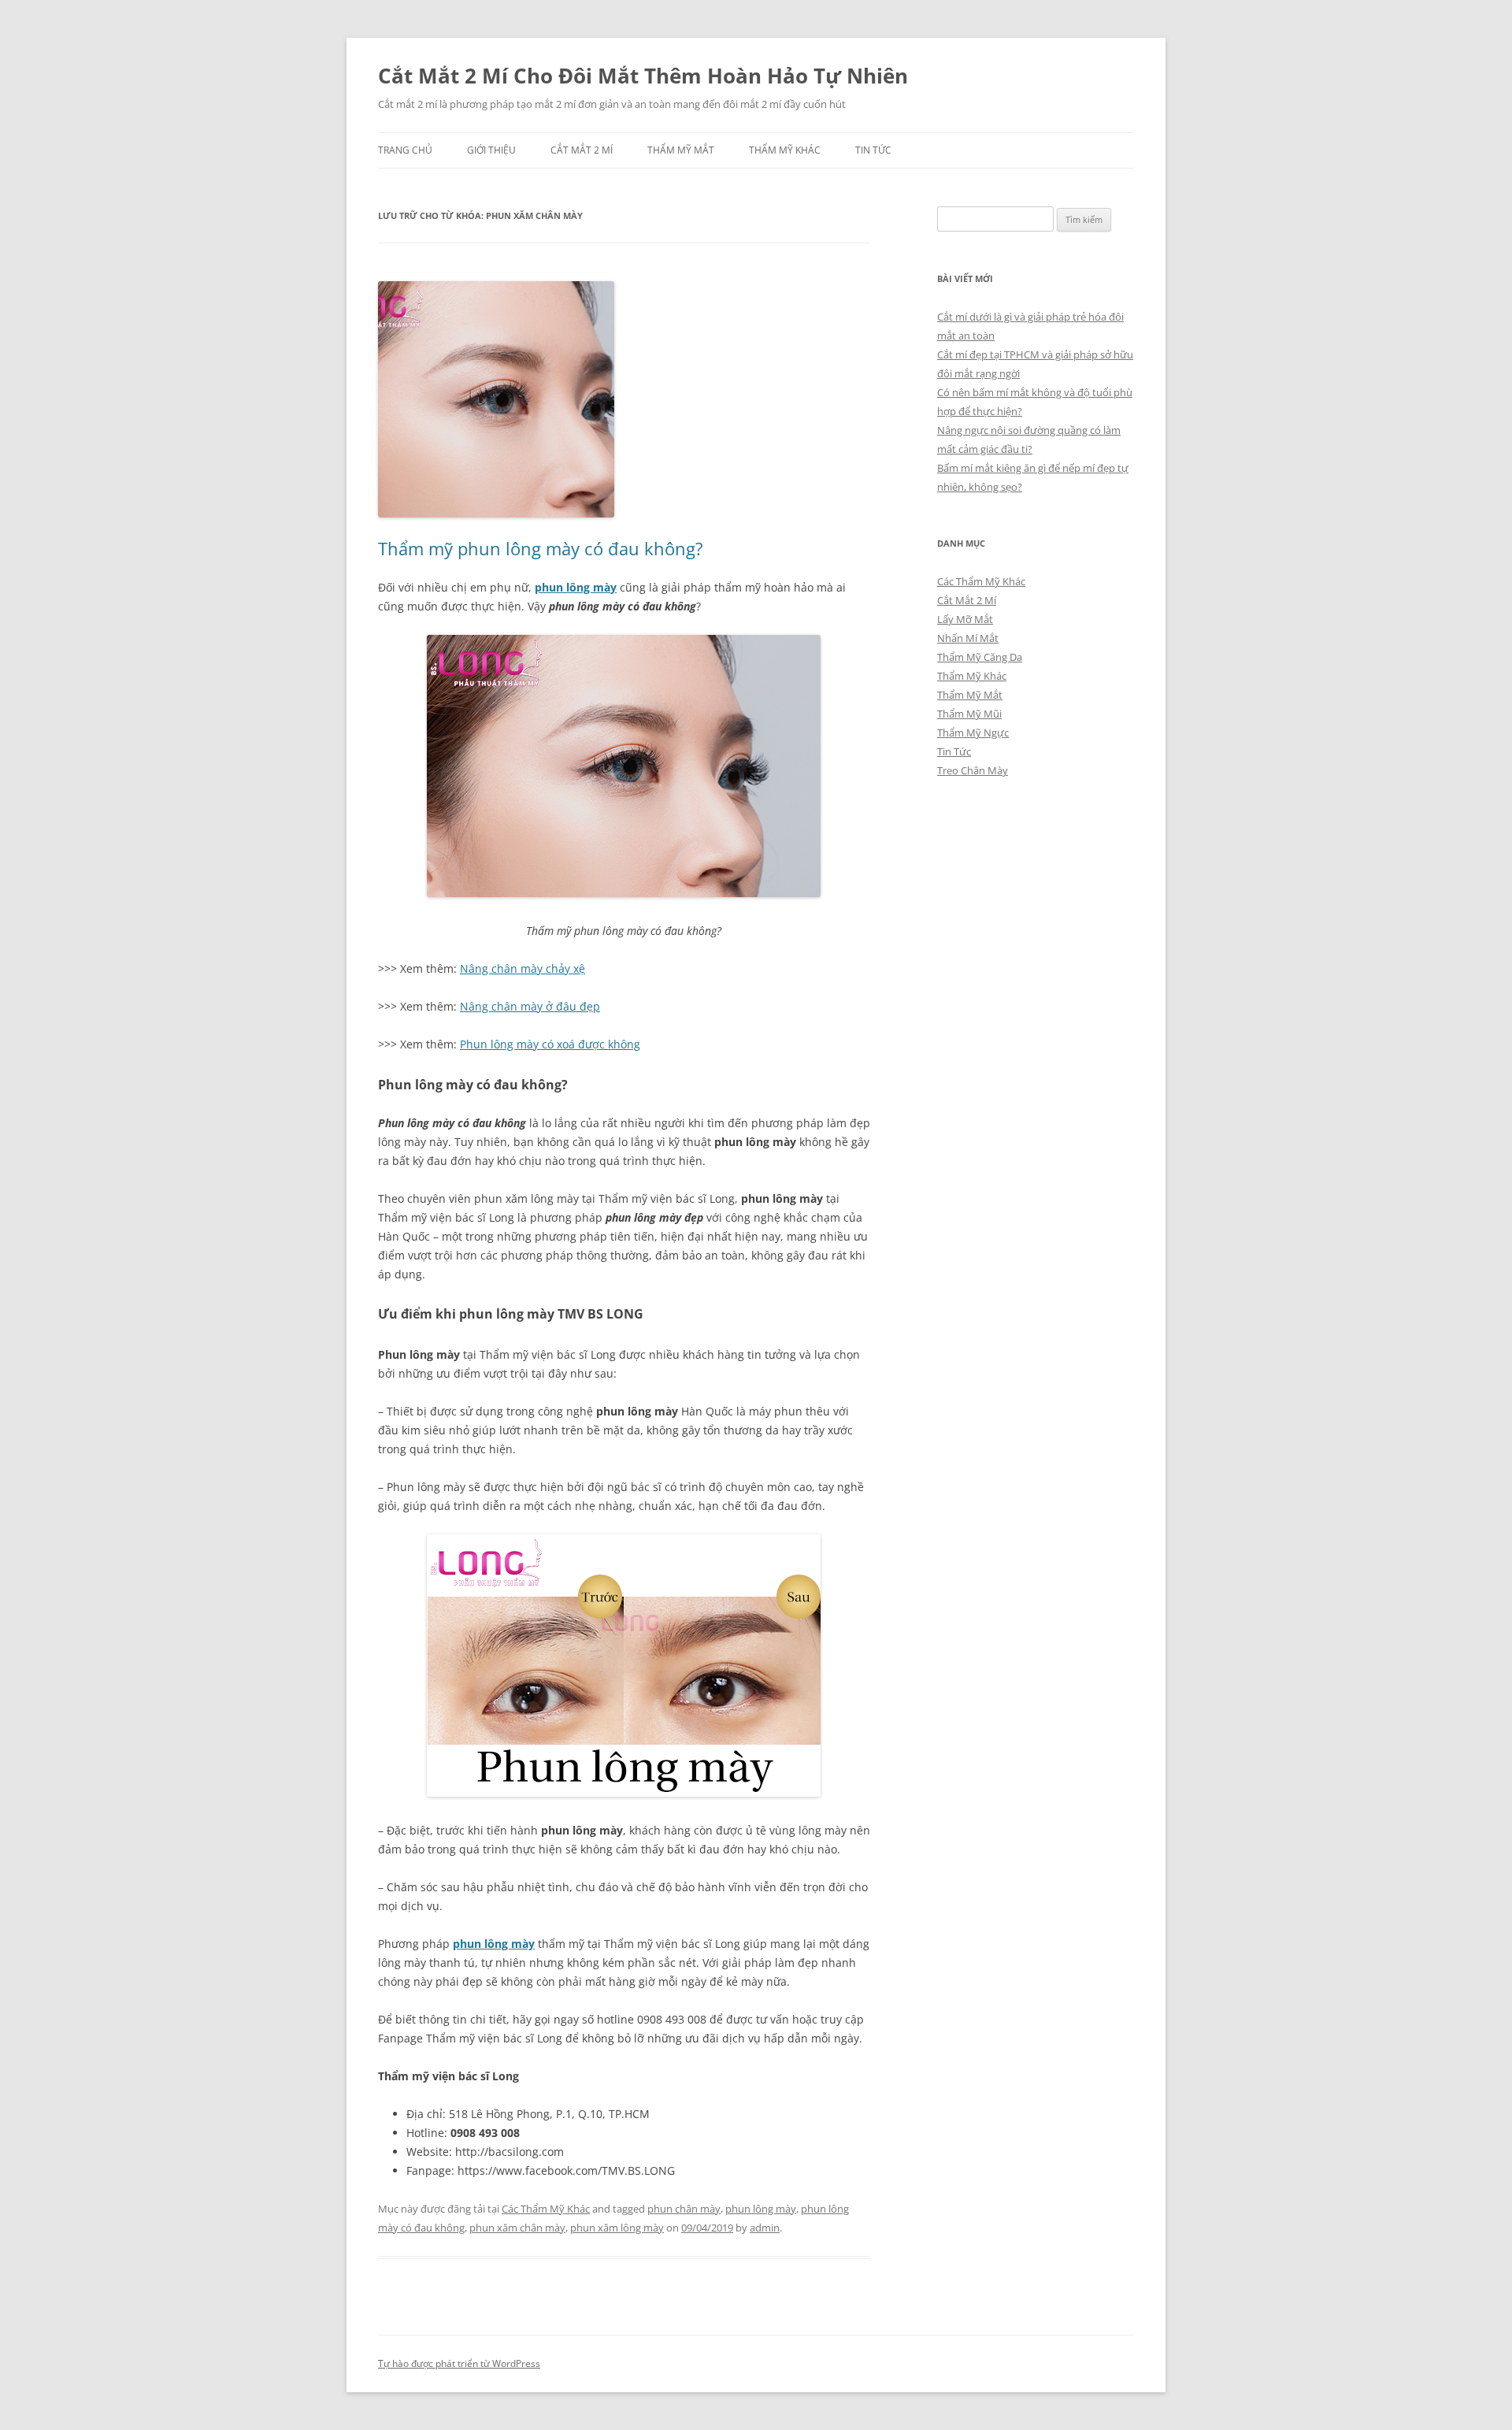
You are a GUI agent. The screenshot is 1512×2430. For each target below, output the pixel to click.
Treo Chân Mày (973, 770)
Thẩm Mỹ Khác (785, 150)
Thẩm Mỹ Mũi (969, 714)
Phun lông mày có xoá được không (550, 1044)
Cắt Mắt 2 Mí (582, 150)
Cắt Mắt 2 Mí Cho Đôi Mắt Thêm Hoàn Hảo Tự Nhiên (643, 76)
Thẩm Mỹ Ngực (973, 733)
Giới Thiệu (491, 150)
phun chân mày (684, 2209)
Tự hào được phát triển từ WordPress (459, 2363)
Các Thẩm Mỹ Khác (546, 2209)
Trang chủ (405, 150)
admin (765, 2228)
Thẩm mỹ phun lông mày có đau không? (541, 548)
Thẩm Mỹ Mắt (681, 150)
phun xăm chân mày (517, 2228)
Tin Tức (873, 150)
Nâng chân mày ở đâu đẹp (530, 1006)
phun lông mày (576, 587)
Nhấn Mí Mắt (968, 638)
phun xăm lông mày (617, 2228)
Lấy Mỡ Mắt (965, 619)
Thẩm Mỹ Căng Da (980, 657)
